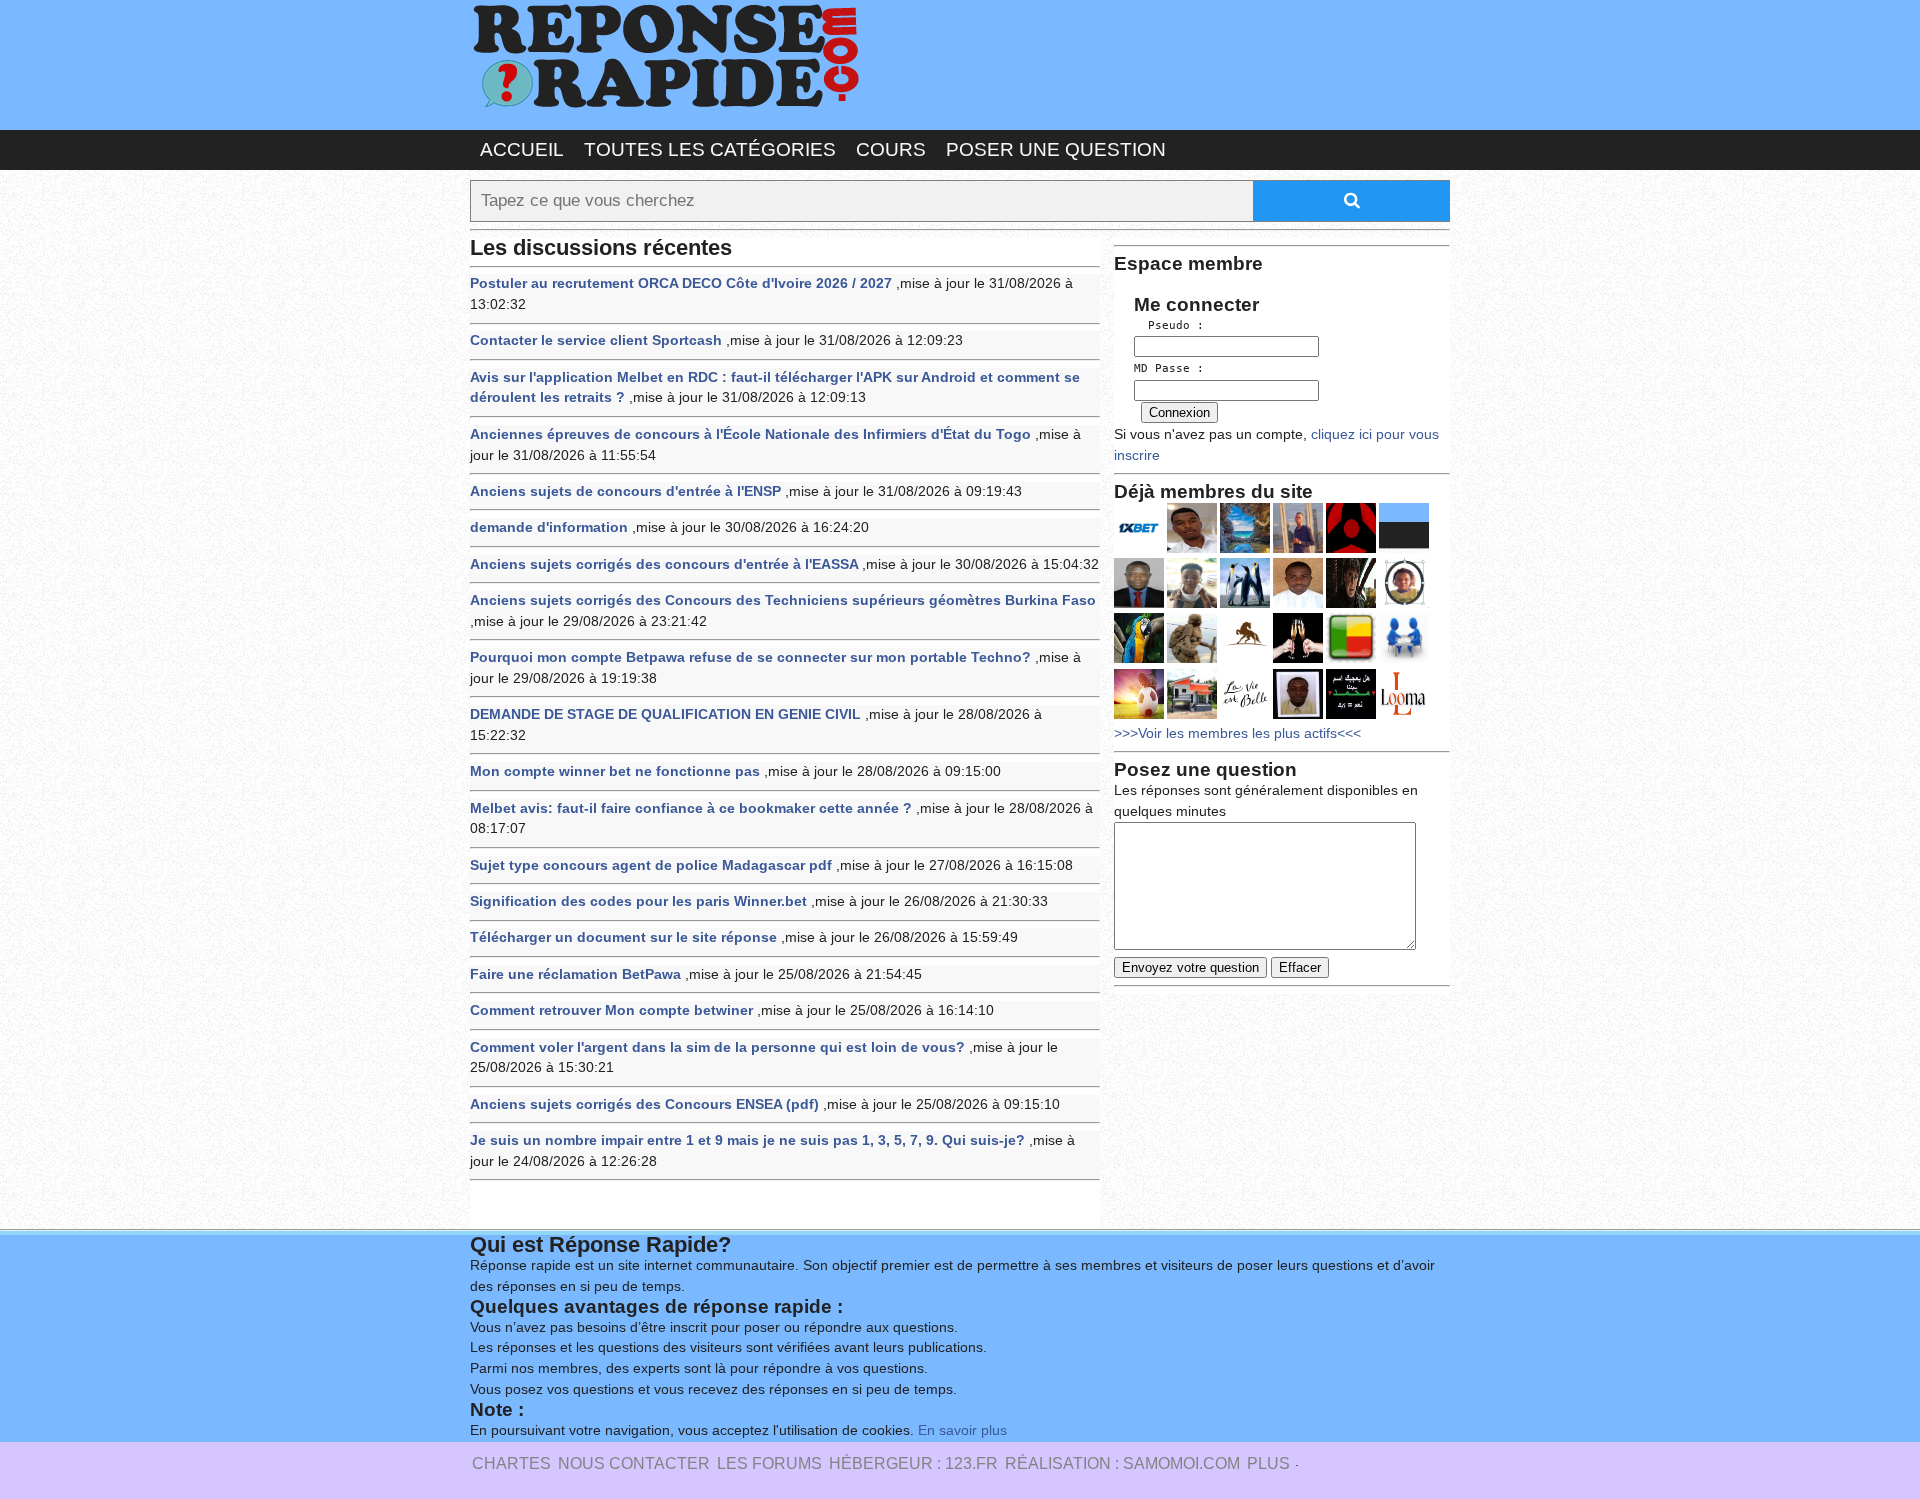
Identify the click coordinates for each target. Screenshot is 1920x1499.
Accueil (522, 149)
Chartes (511, 1463)
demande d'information (549, 527)
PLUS (1268, 1463)
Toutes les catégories (710, 149)
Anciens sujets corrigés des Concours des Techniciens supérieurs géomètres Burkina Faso (783, 600)
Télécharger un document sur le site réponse (623, 937)
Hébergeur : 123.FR (913, 1463)
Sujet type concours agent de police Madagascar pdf (651, 865)
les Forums (769, 1463)
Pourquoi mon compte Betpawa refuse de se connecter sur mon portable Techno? (750, 657)
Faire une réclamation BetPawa (575, 974)
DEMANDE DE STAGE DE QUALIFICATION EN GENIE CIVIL (665, 714)
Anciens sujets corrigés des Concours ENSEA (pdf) (644, 1104)
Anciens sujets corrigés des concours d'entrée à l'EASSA (664, 564)
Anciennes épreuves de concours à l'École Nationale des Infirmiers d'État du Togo (750, 434)
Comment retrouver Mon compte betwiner (611, 1010)
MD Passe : (1169, 368)
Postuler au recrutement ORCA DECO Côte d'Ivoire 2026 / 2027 (681, 283)
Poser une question (1056, 149)
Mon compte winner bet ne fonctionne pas (615, 771)
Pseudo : (1169, 325)
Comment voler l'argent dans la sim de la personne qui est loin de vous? (717, 1047)
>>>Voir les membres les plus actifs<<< (1237, 733)
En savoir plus (962, 1430)
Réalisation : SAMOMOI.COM (1122, 1463)
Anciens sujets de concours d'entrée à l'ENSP (625, 491)
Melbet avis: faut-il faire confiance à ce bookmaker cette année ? (691, 808)
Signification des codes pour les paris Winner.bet (638, 901)
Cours (891, 149)
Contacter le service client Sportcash (596, 340)
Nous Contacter (634, 1463)
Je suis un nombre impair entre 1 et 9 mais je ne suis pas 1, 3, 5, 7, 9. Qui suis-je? (747, 1140)
